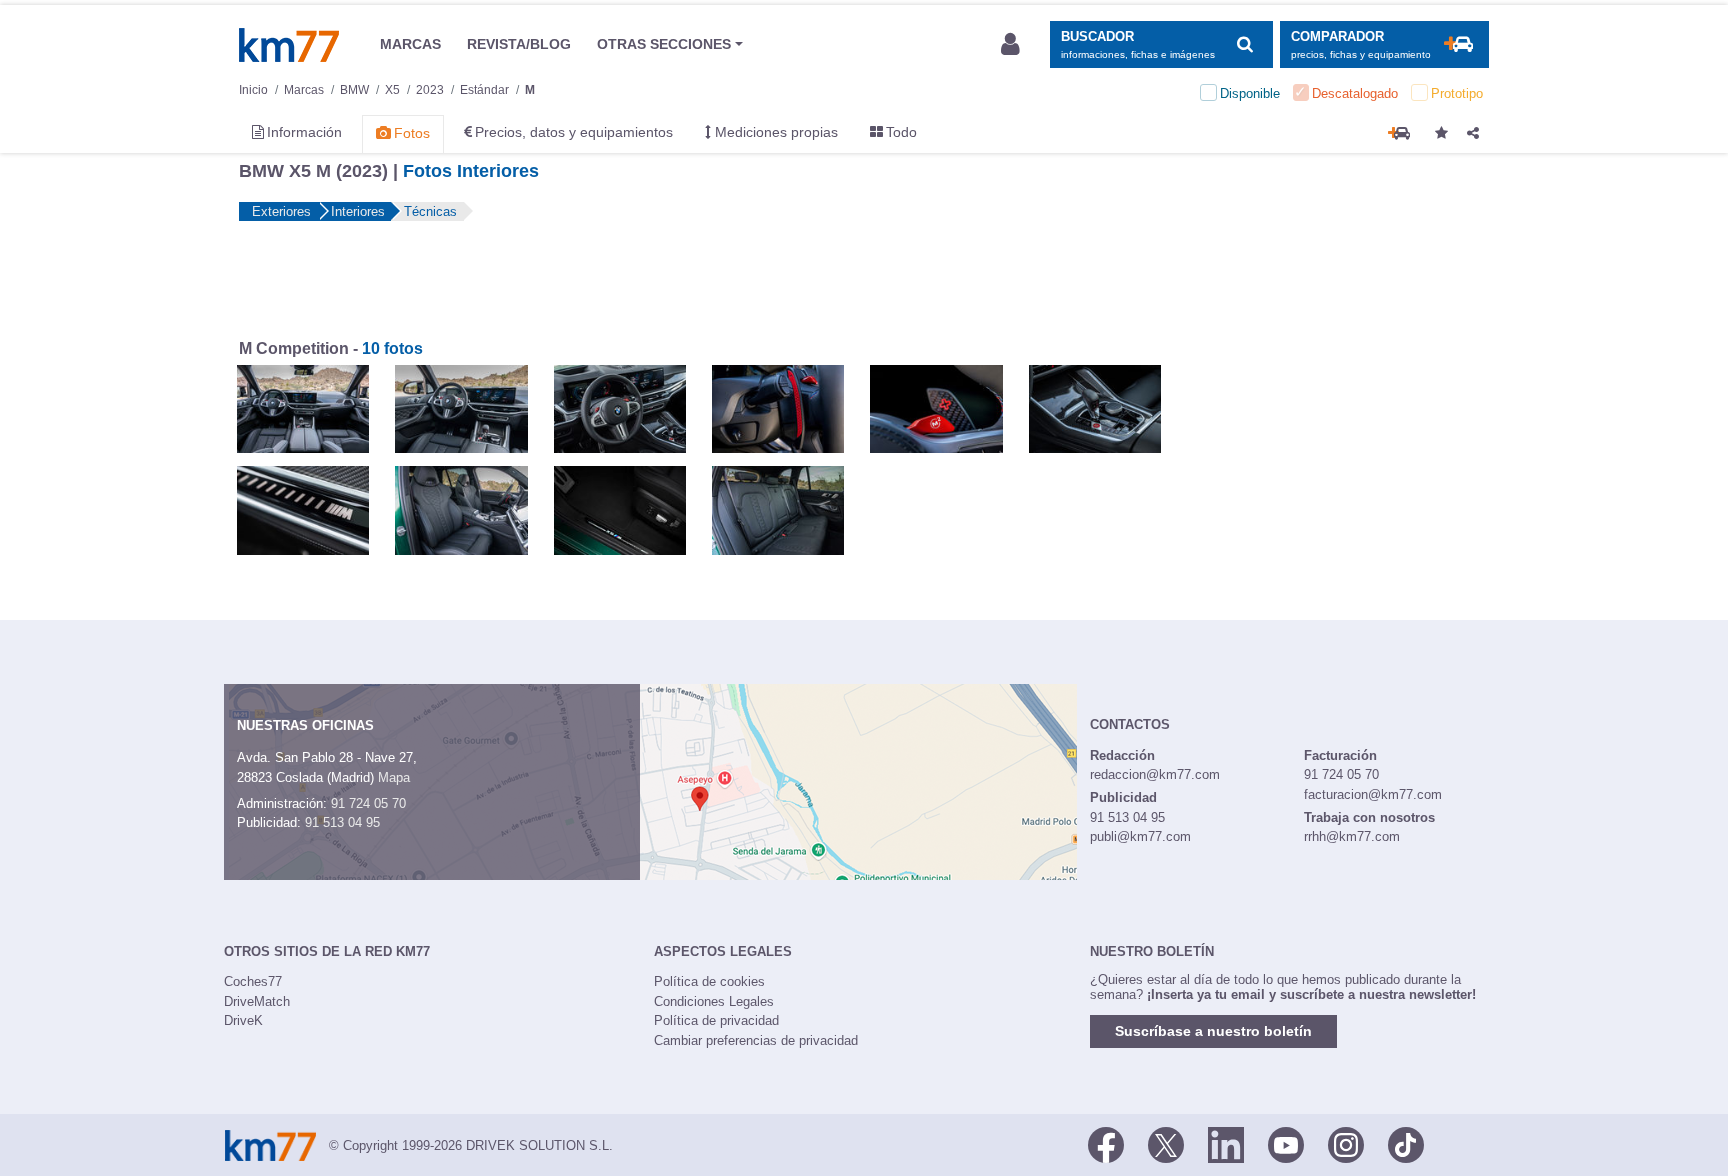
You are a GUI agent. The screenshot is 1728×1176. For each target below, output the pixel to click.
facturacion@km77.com (1373, 794)
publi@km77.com (1140, 836)
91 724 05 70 (368, 803)
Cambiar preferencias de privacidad (756, 1040)
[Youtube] (1286, 1144)
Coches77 (253, 981)
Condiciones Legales (714, 1001)
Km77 (289, 45)
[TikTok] (1406, 1144)
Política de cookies (709, 981)
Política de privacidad (716, 1020)
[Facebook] (1106, 1144)
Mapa (394, 777)
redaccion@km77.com (1155, 774)
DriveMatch (257, 1001)
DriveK (243, 1020)
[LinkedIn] (1226, 1144)
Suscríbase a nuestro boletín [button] (1213, 1031)
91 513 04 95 (342, 822)
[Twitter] (1166, 1144)
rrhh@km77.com (1352, 836)
